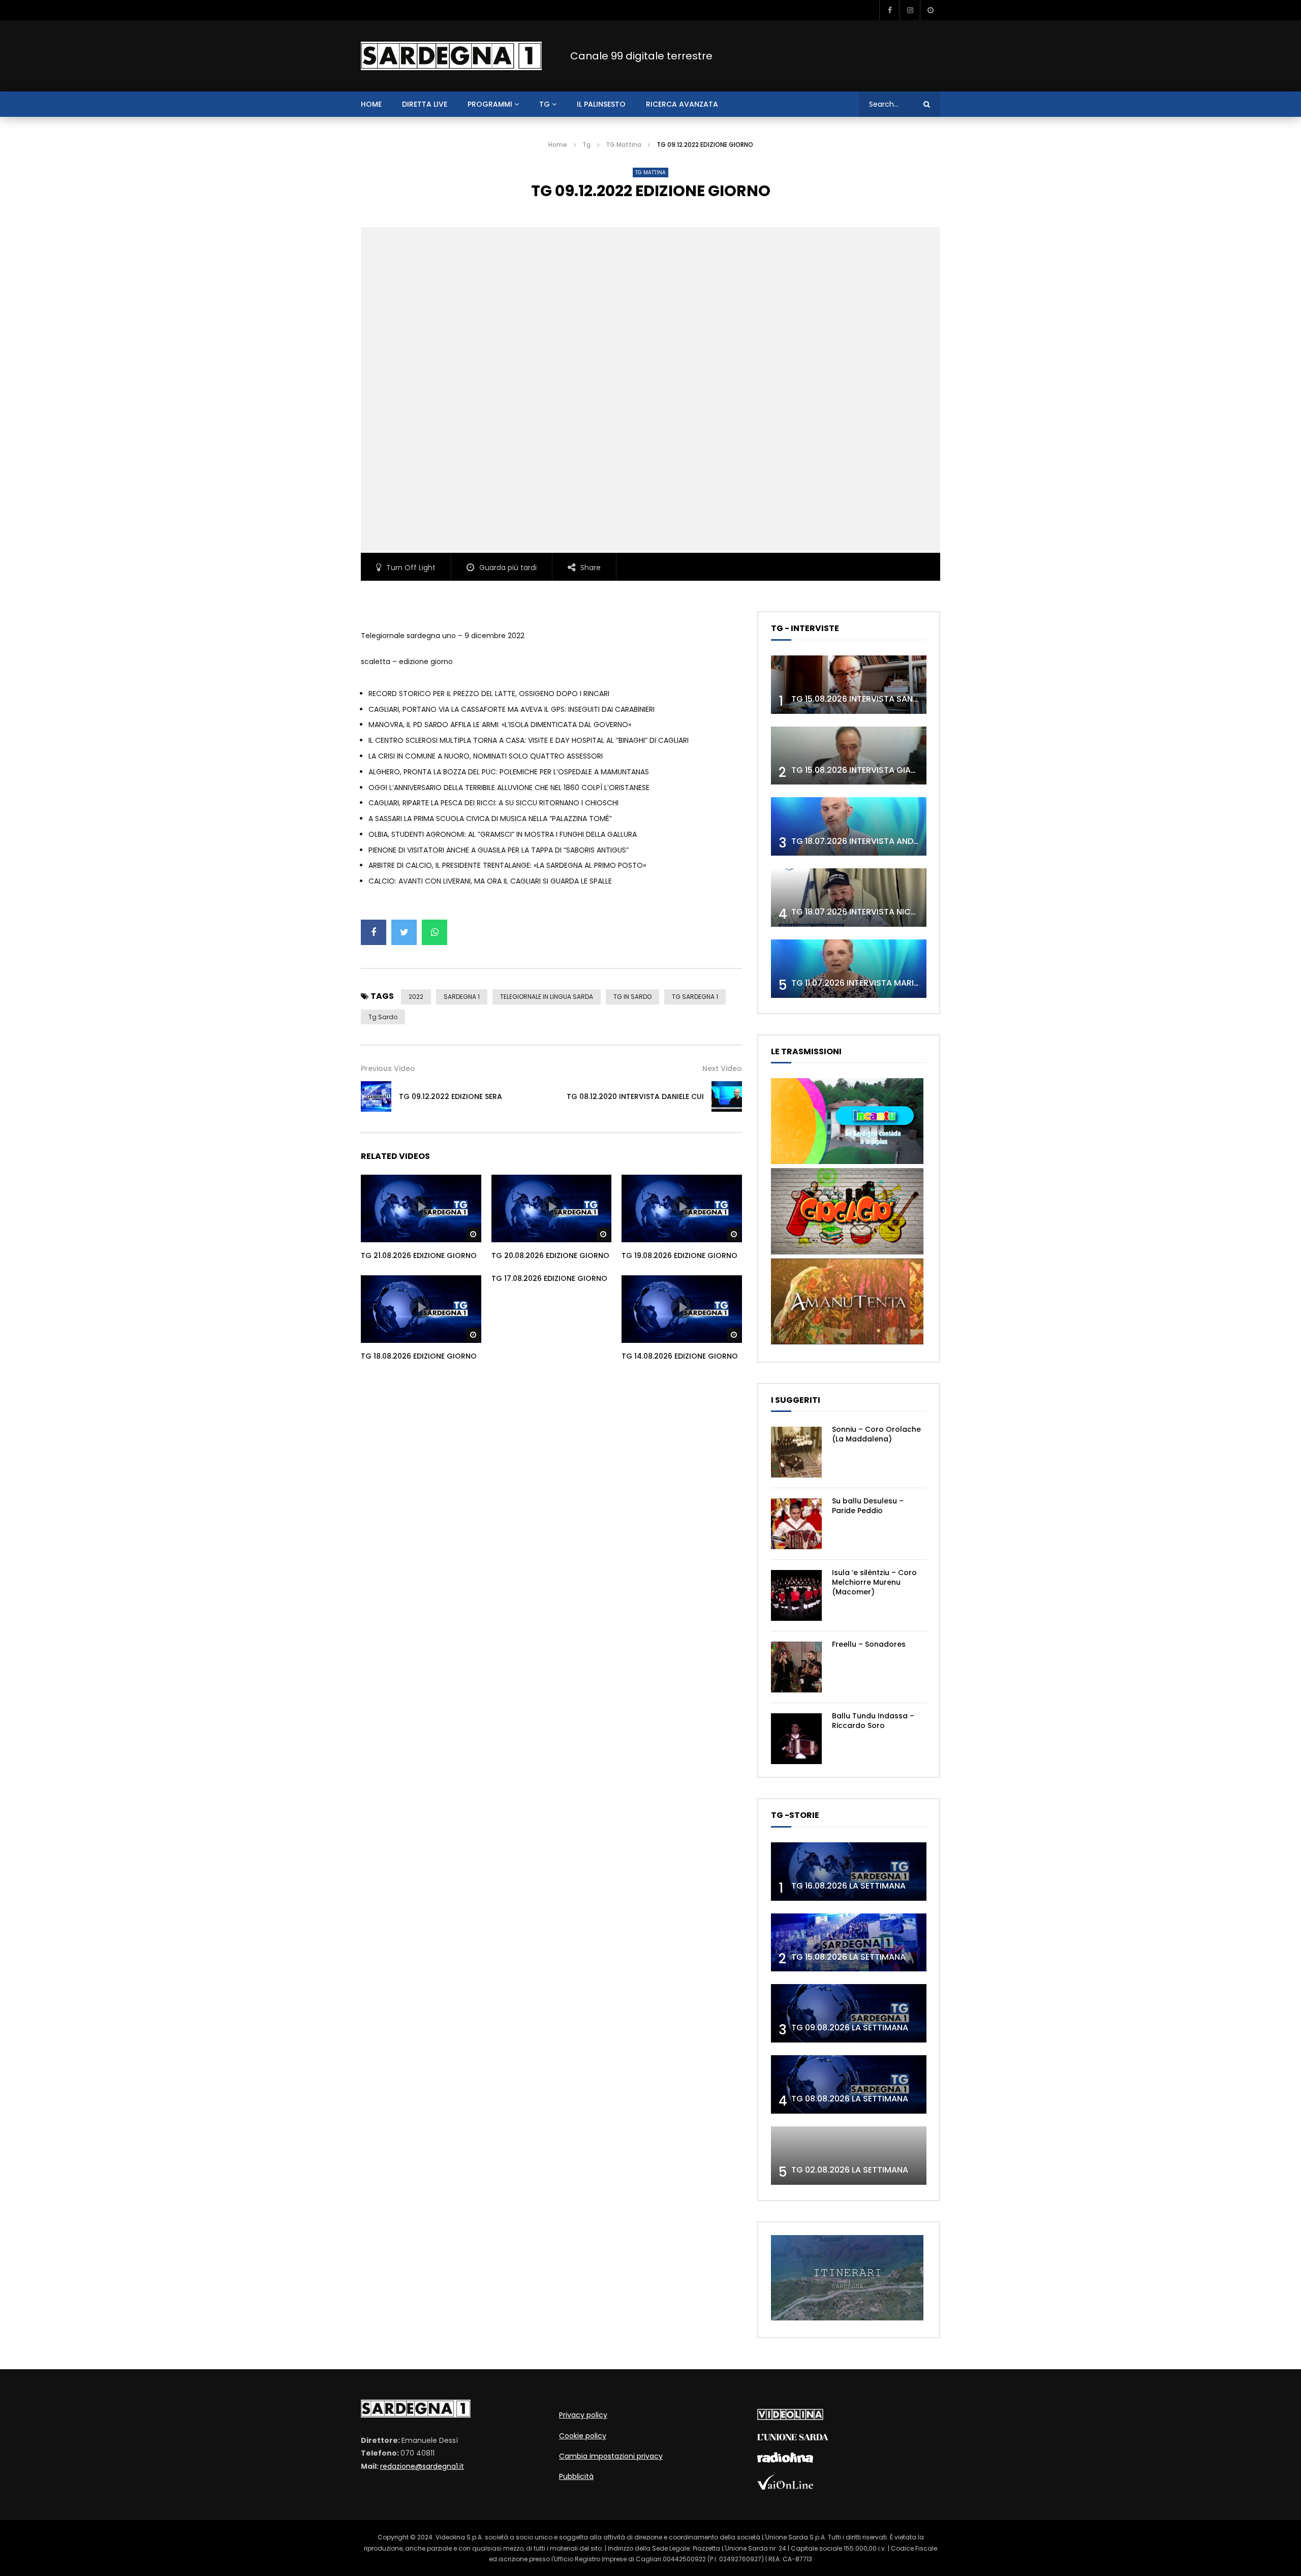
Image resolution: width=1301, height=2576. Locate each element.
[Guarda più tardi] (930, 10)
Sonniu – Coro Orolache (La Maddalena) (876, 1434)
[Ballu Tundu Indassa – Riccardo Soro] (796, 1739)
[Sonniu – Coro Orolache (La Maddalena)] (796, 1452)
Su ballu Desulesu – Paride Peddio (868, 1506)
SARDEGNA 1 (462, 997)
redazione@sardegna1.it (422, 2466)
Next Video (722, 1069)
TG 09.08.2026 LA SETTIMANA (850, 2028)
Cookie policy (583, 2436)
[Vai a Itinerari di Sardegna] (847, 2318)
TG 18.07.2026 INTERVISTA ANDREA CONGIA (877, 841)
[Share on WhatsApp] (435, 932)
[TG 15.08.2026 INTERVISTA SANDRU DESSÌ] (849, 685)
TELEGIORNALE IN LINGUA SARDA (547, 997)
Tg (545, 104)
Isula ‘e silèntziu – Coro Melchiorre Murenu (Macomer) (874, 1582)
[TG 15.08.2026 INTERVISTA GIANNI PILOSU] (849, 756)
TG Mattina (624, 145)
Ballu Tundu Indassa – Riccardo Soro (873, 1721)
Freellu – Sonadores (869, 1644)
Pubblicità (576, 2476)
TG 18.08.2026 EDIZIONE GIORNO (419, 1356)
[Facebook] (889, 10)
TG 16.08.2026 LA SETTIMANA (848, 1886)
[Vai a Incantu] (847, 1161)
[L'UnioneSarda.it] (793, 2438)
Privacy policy (583, 2415)
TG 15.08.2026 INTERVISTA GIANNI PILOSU (872, 770)
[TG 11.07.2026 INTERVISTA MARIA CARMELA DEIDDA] (849, 969)
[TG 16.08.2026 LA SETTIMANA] (849, 1872)
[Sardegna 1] (451, 56)
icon (421, 1207)
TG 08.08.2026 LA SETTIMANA (850, 2099)
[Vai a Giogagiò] (847, 1252)
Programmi (490, 104)
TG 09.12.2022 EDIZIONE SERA (451, 1096)
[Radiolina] (785, 2460)
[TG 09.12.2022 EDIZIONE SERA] (376, 1096)
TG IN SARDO (632, 997)
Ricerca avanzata (682, 104)
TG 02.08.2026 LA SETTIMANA (850, 2170)
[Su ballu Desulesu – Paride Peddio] (796, 1524)
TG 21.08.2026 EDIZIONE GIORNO (419, 1255)
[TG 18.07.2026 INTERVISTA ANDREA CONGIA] (849, 826)
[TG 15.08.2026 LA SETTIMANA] (849, 1943)
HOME (371, 104)
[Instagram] (910, 10)
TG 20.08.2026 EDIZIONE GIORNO (550, 1255)
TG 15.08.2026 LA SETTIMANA (848, 1957)
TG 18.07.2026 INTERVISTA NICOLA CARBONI (878, 912)
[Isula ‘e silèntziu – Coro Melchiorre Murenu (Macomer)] (796, 1595)
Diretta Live (425, 104)
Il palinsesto (601, 104)
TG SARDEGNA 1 (695, 997)
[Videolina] (790, 2417)
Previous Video (388, 1069)
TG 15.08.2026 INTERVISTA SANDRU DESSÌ (872, 699)
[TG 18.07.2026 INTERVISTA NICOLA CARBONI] (849, 898)
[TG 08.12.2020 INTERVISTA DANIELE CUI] (727, 1096)
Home (558, 145)
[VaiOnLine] (785, 2487)
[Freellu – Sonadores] (796, 1667)
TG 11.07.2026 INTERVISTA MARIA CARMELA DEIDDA (890, 983)
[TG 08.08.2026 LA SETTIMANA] (849, 2084)
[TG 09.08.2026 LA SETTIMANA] (849, 2013)
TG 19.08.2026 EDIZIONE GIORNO (679, 1255)
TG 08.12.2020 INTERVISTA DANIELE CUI (635, 1096)
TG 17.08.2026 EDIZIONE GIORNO (549, 1278)
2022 (416, 997)
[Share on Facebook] (374, 932)
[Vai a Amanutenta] (847, 1342)
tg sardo (383, 1017)
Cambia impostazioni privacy (611, 2456)
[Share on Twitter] (404, 932)
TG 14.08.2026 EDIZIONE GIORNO (680, 1356)
